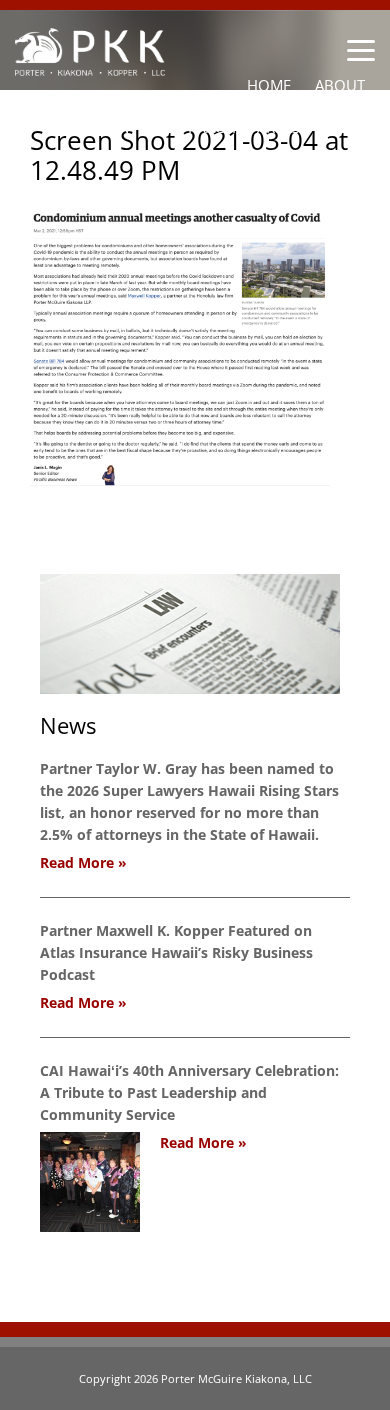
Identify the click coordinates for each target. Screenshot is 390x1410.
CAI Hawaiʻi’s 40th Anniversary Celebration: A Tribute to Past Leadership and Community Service (189, 1092)
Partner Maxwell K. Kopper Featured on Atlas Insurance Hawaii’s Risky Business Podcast (176, 952)
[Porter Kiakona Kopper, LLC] (90, 64)
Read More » (83, 862)
